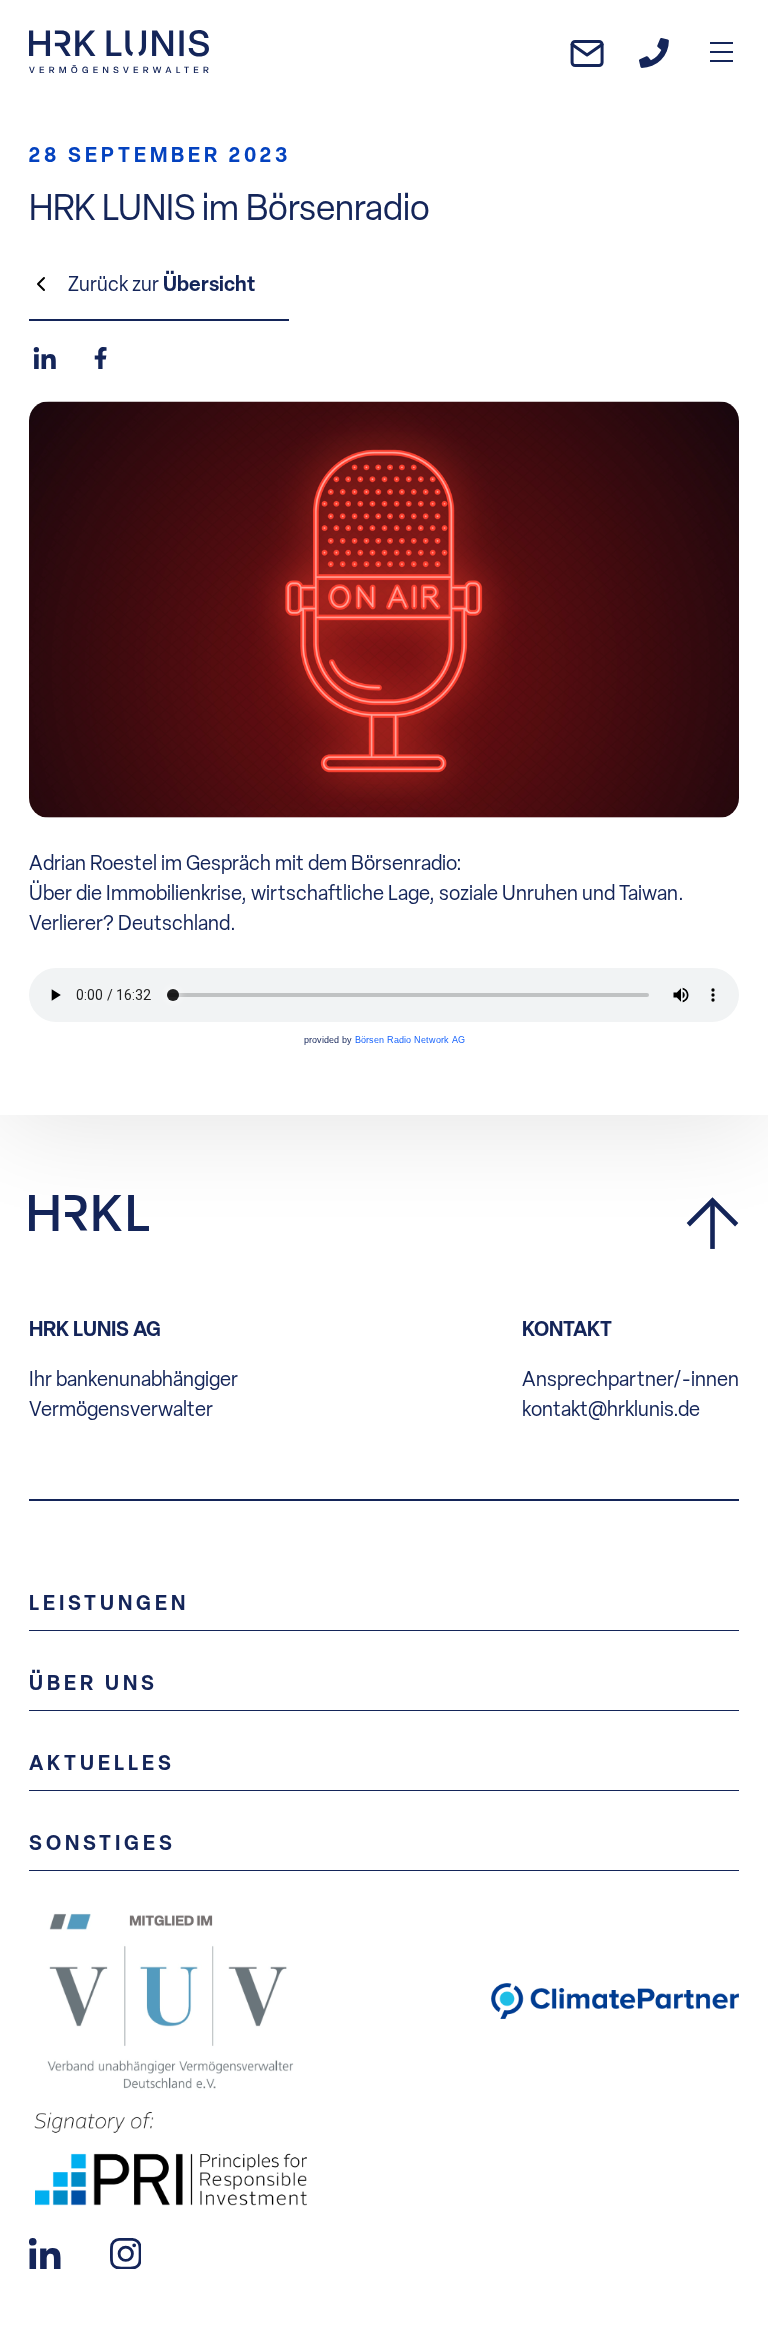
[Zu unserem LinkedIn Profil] (45, 2251)
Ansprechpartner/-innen (630, 1379)
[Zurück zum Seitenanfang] (712, 1224)
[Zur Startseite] (119, 51)
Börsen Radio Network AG (410, 1040)
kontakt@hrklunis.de (611, 1409)
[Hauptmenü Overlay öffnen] (721, 51)
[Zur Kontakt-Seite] (654, 52)
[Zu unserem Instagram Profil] (126, 2251)
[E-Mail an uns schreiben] (587, 51)
